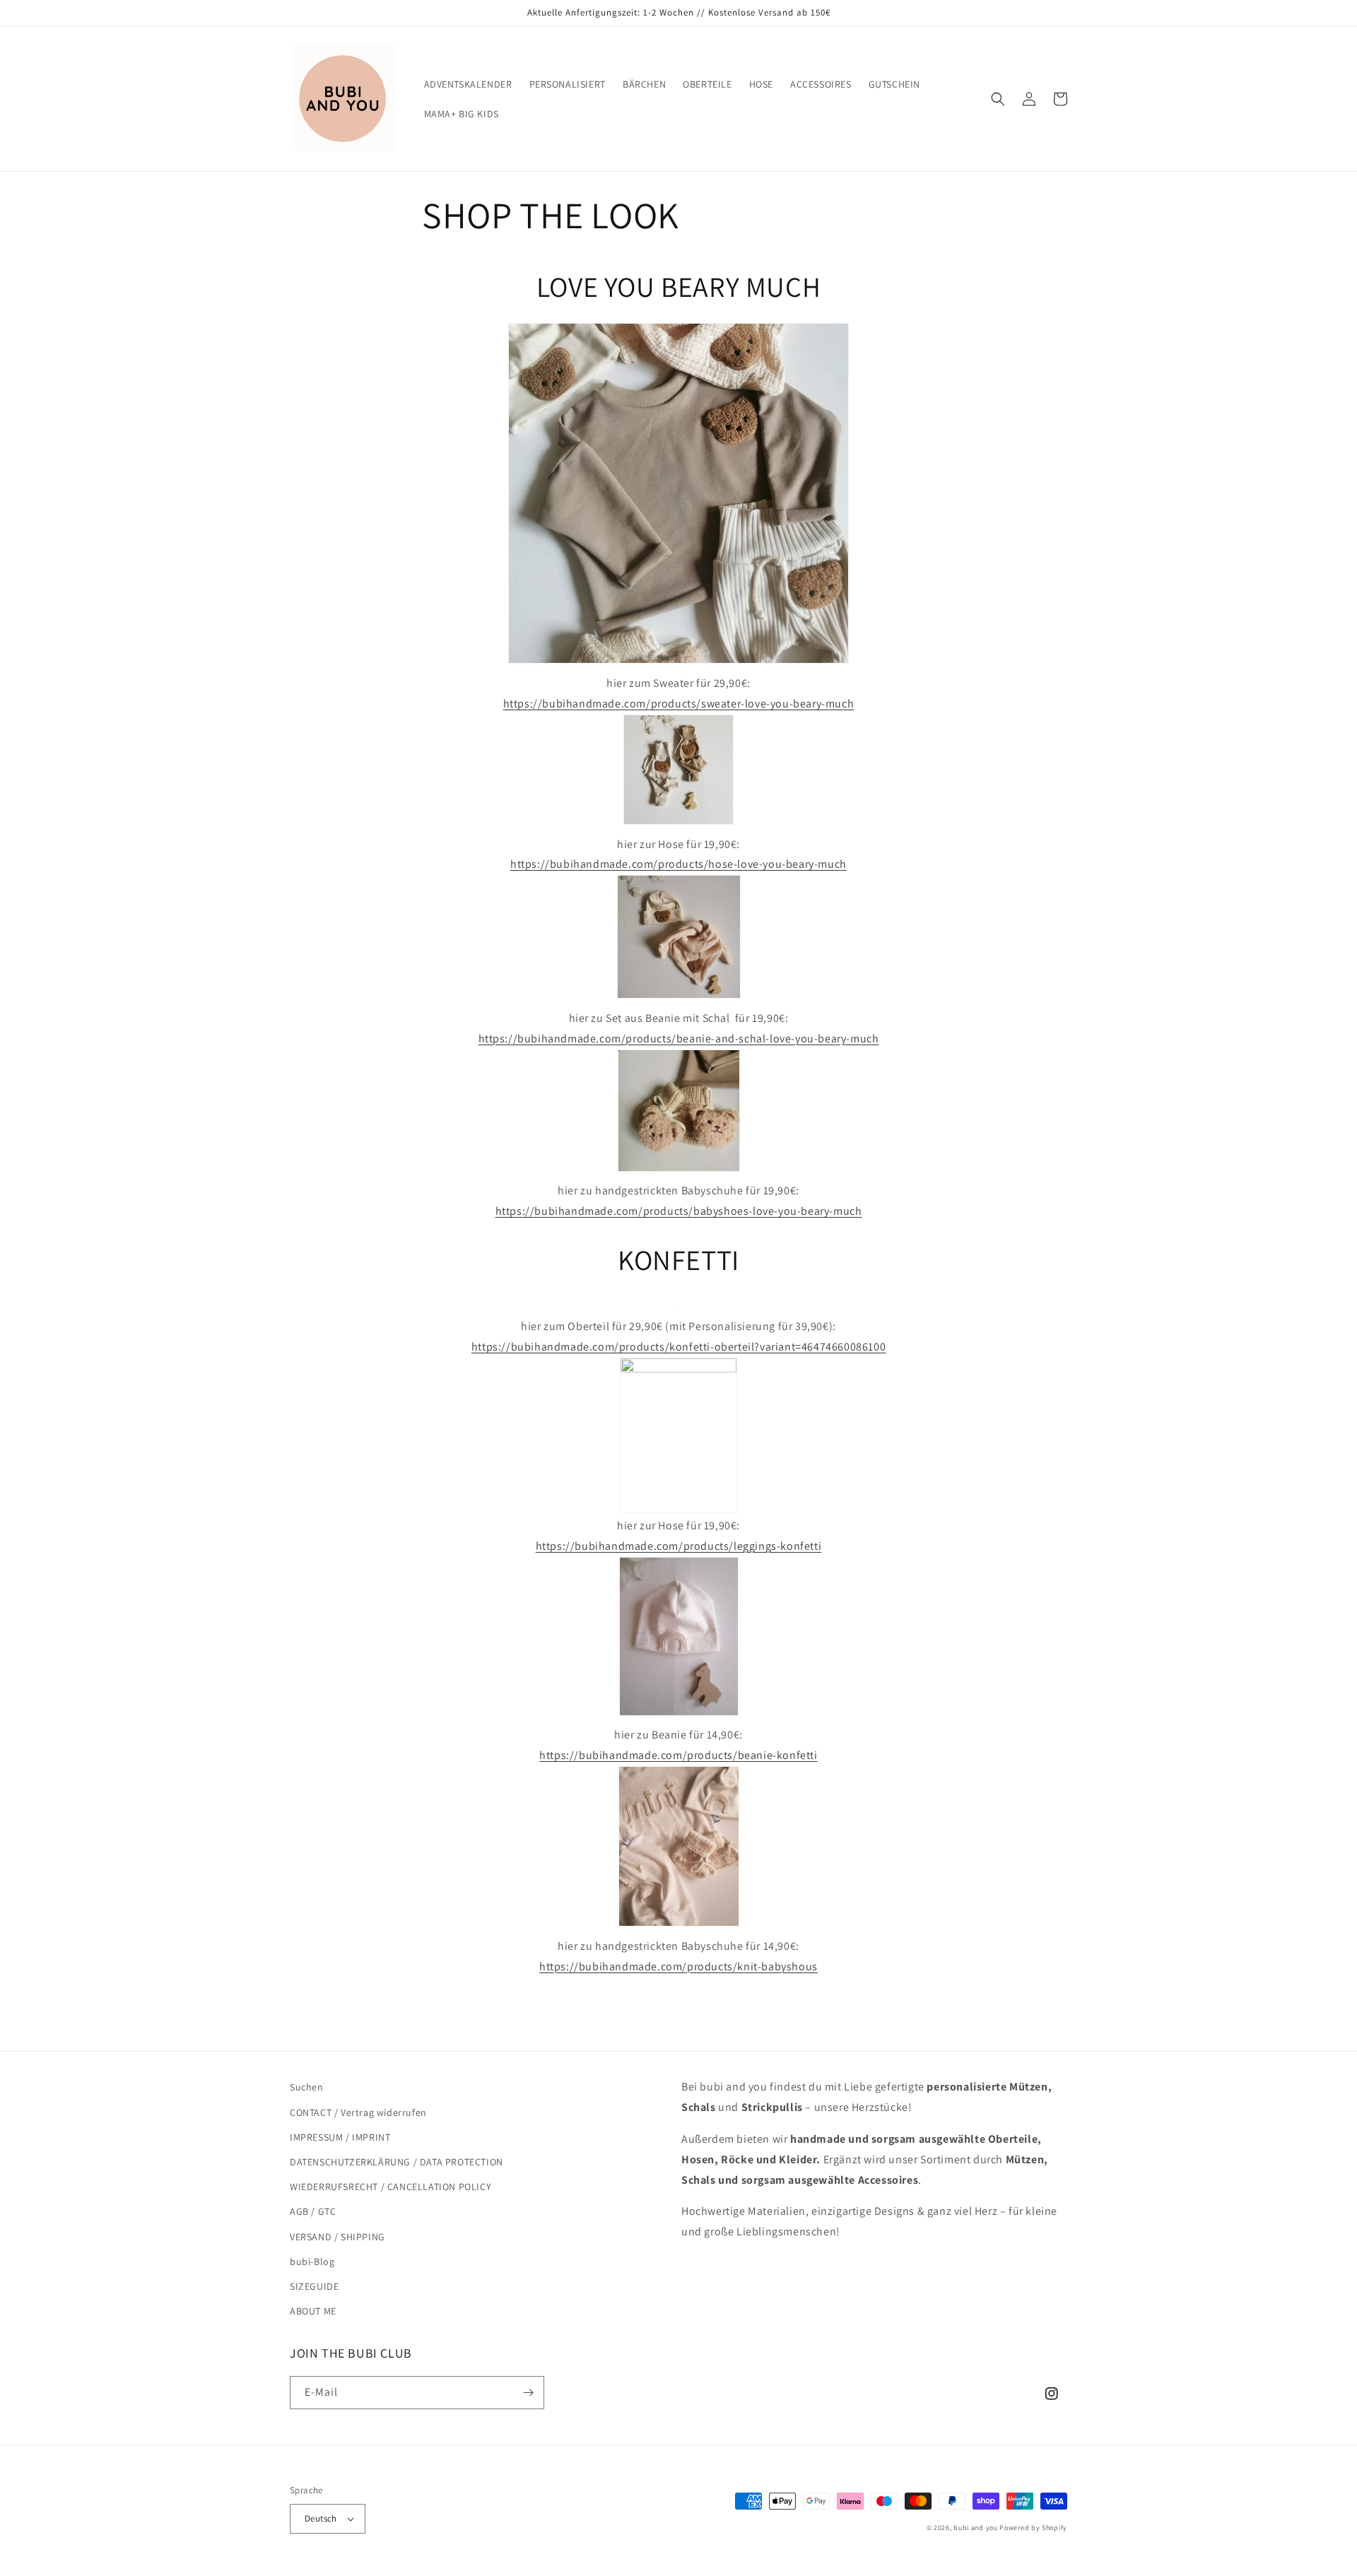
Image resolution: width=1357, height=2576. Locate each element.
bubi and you (975, 2528)
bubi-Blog (312, 2262)
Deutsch (321, 2518)
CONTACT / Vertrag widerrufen (358, 2112)
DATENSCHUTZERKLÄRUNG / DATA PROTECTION (396, 2162)
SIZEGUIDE (314, 2286)
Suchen (307, 2087)
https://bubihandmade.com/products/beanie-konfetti (678, 1755)
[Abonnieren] (528, 2393)
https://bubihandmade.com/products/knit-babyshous (678, 1966)
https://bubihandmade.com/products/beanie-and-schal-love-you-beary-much (679, 1039)
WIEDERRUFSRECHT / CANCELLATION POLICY (390, 2187)
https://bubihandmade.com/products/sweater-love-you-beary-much (679, 704)
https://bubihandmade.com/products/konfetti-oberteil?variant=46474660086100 (678, 1347)
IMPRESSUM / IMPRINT (340, 2137)
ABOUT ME (313, 2311)
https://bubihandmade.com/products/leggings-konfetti (679, 1546)
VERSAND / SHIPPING (337, 2237)
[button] (998, 99)
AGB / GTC (313, 2211)
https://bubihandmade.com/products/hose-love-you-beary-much (678, 864)
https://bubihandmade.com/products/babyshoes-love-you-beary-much (679, 1211)
